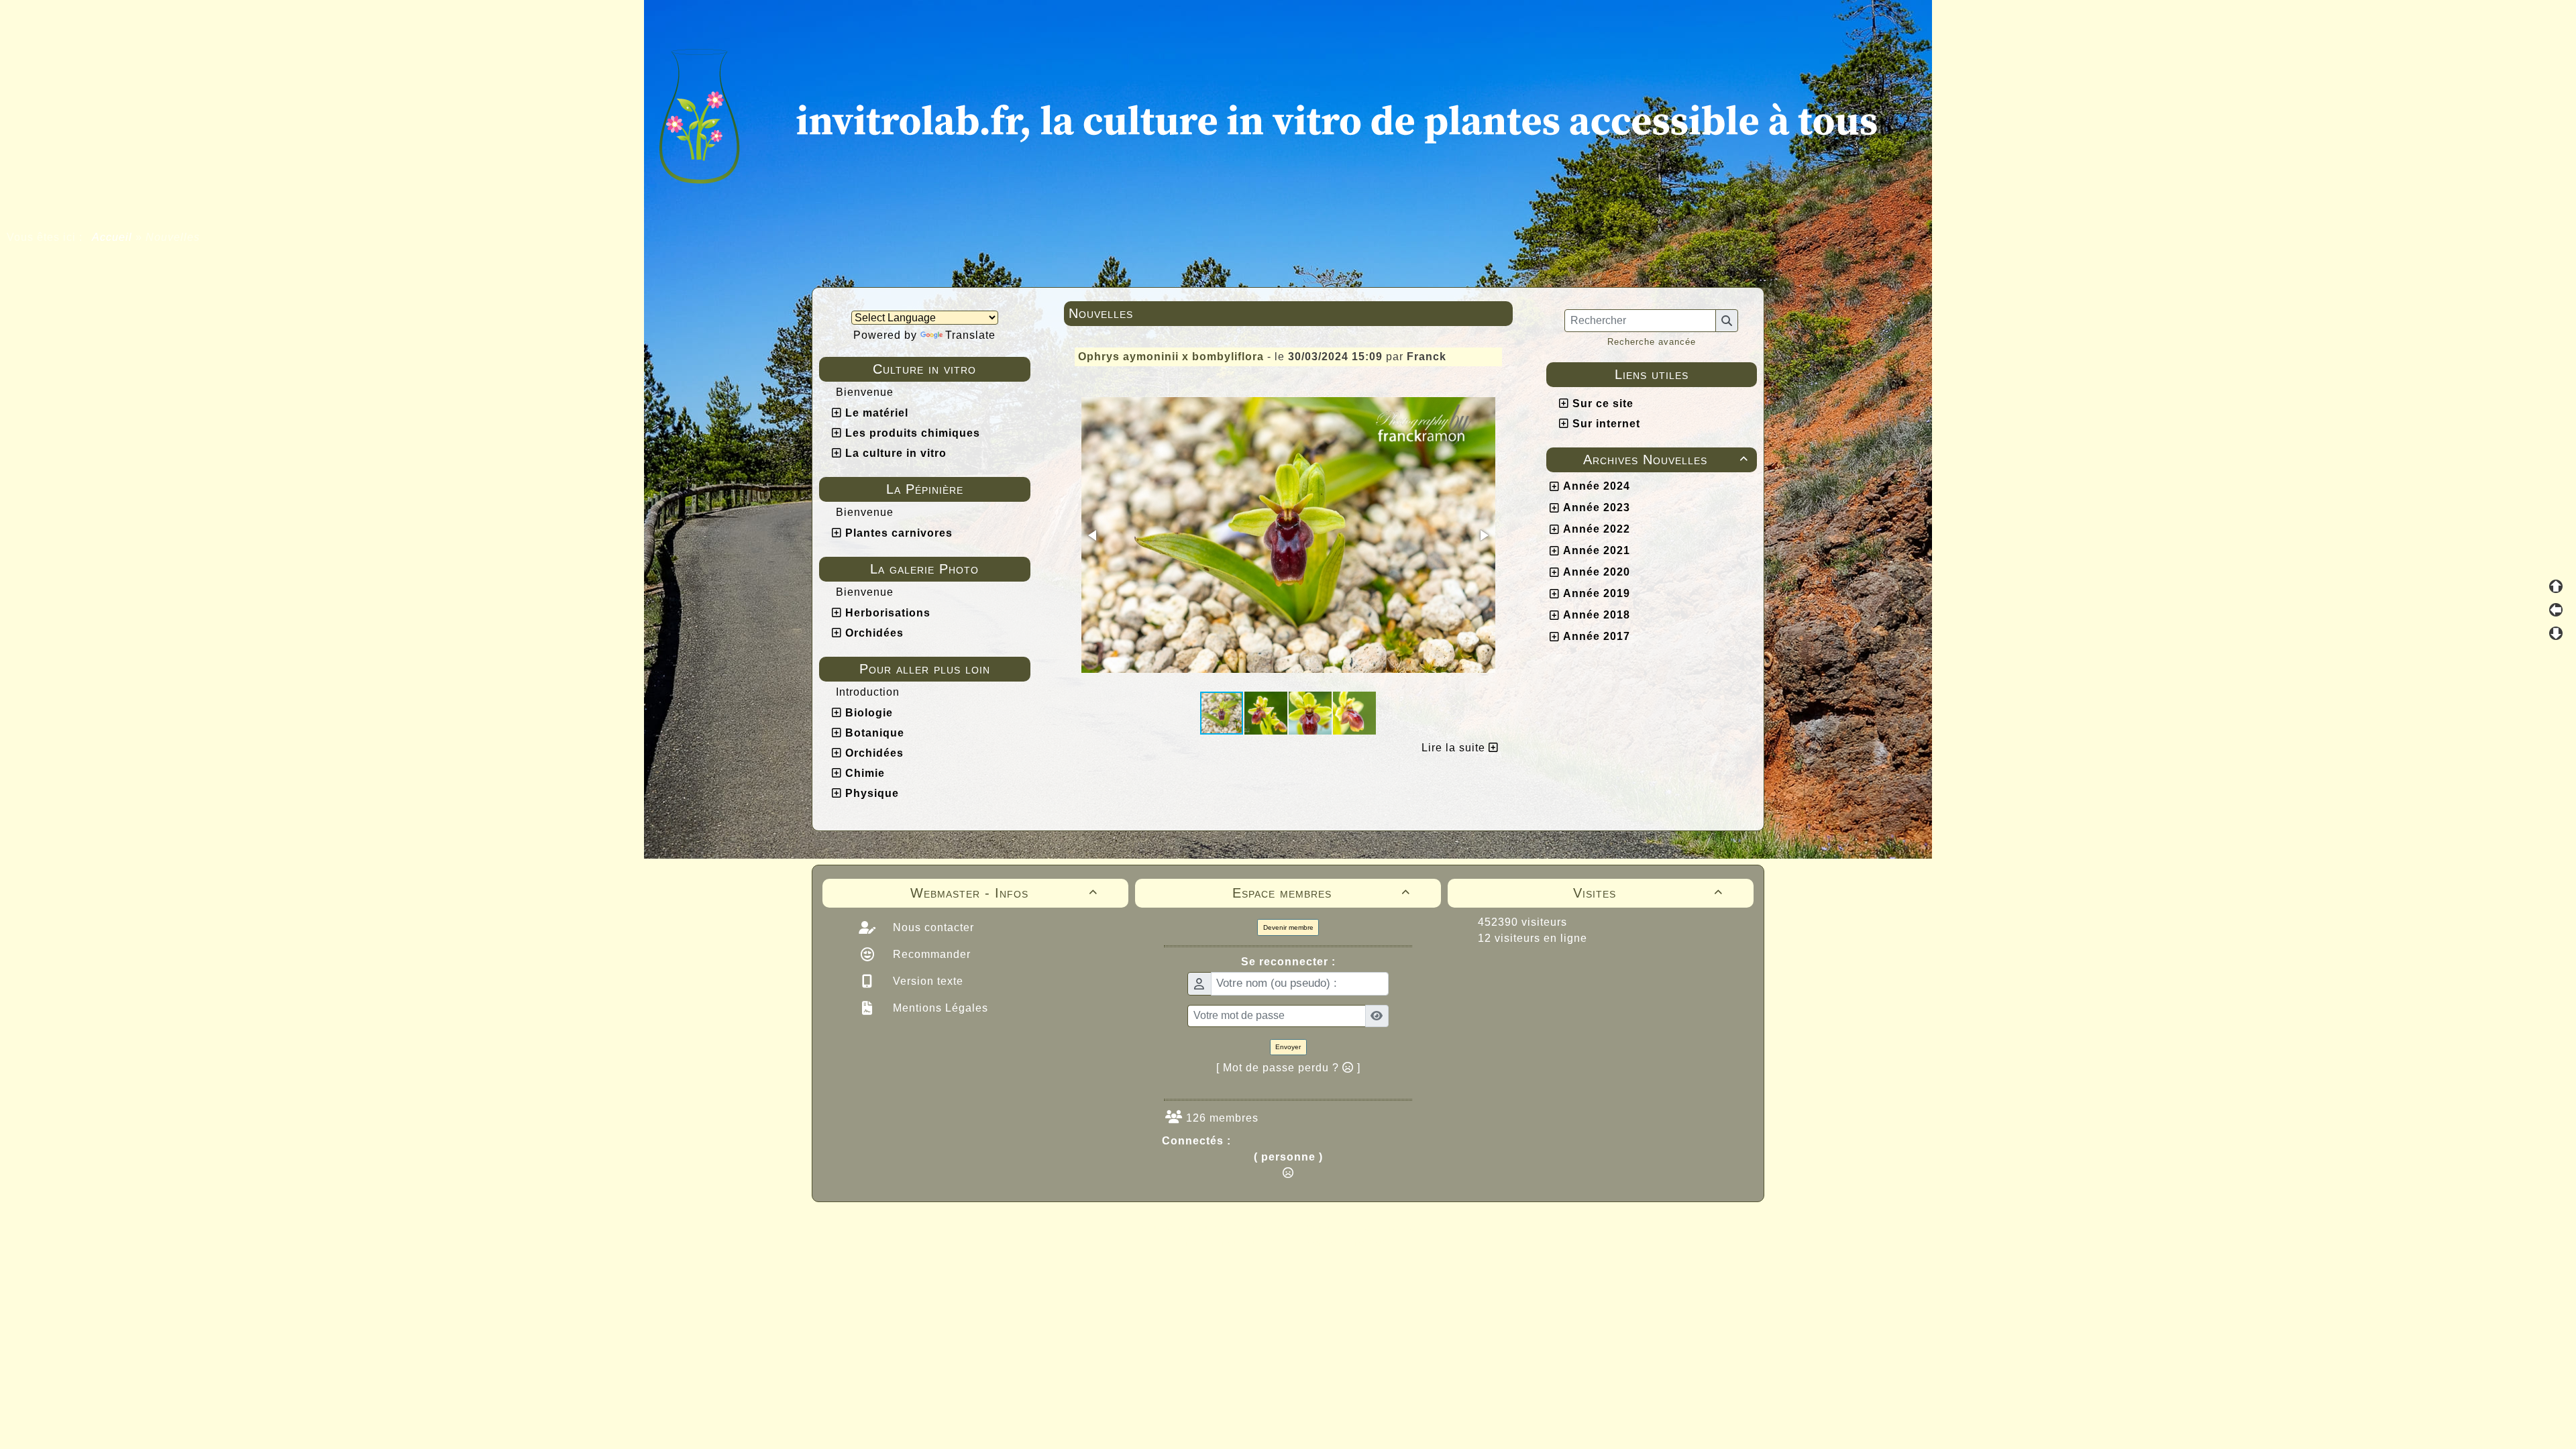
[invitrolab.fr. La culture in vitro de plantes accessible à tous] (1288, 113)
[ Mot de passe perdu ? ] (1288, 1068)
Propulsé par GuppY (1182, 1228)
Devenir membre (1288, 927)
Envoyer (1288, 1047)
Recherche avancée (1652, 342)
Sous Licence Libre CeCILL (1374, 1228)
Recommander (930, 954)
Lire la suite (1455, 748)
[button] (1093, 535)
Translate (970, 335)
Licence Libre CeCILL (1350, 1242)
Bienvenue (865, 392)
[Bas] (2556, 633)
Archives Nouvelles (1666, 460)
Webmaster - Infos (1004, 893)
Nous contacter (932, 927)
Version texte (926, 981)
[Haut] (2556, 586)
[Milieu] (2556, 610)
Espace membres (1321, 893)
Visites (1648, 893)
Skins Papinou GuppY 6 (1232, 1242)
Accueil (112, 237)
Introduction (868, 692)
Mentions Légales (939, 1008)
